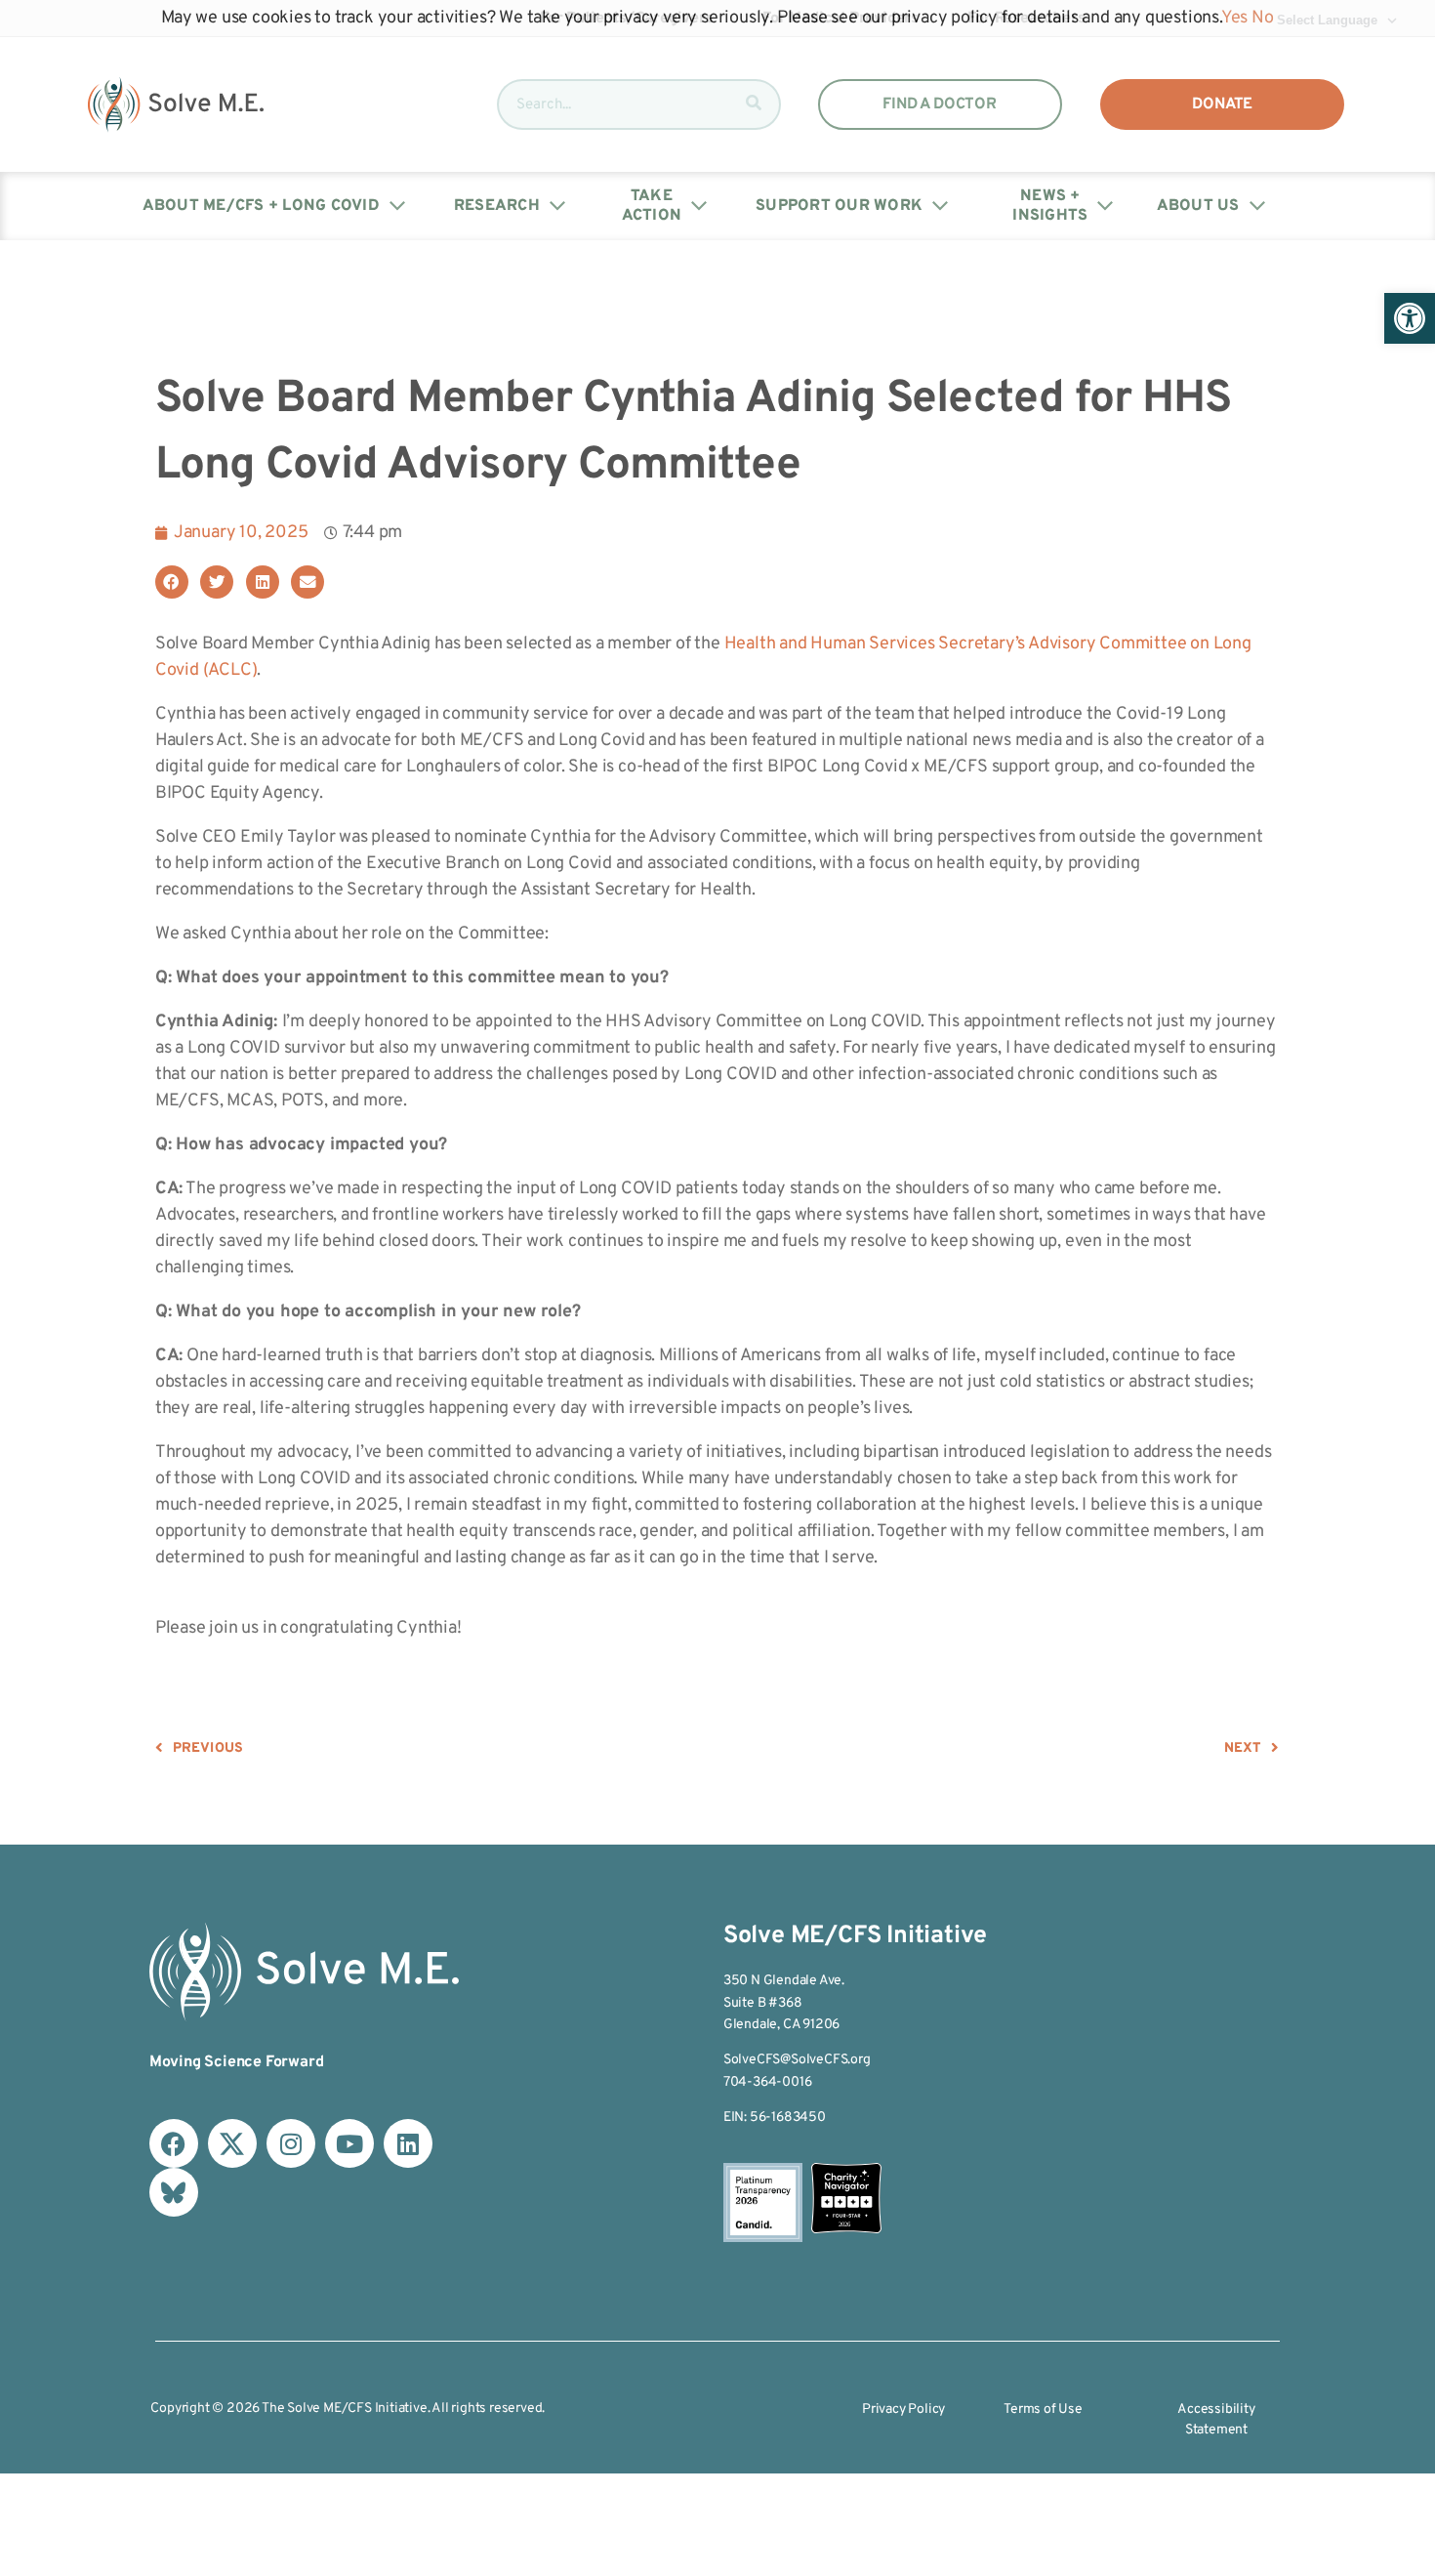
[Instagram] (291, 2143)
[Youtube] (349, 2143)
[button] (1410, 318)
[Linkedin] (408, 2143)
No (1263, 18)
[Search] (754, 104)
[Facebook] (174, 2143)
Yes (1234, 18)
